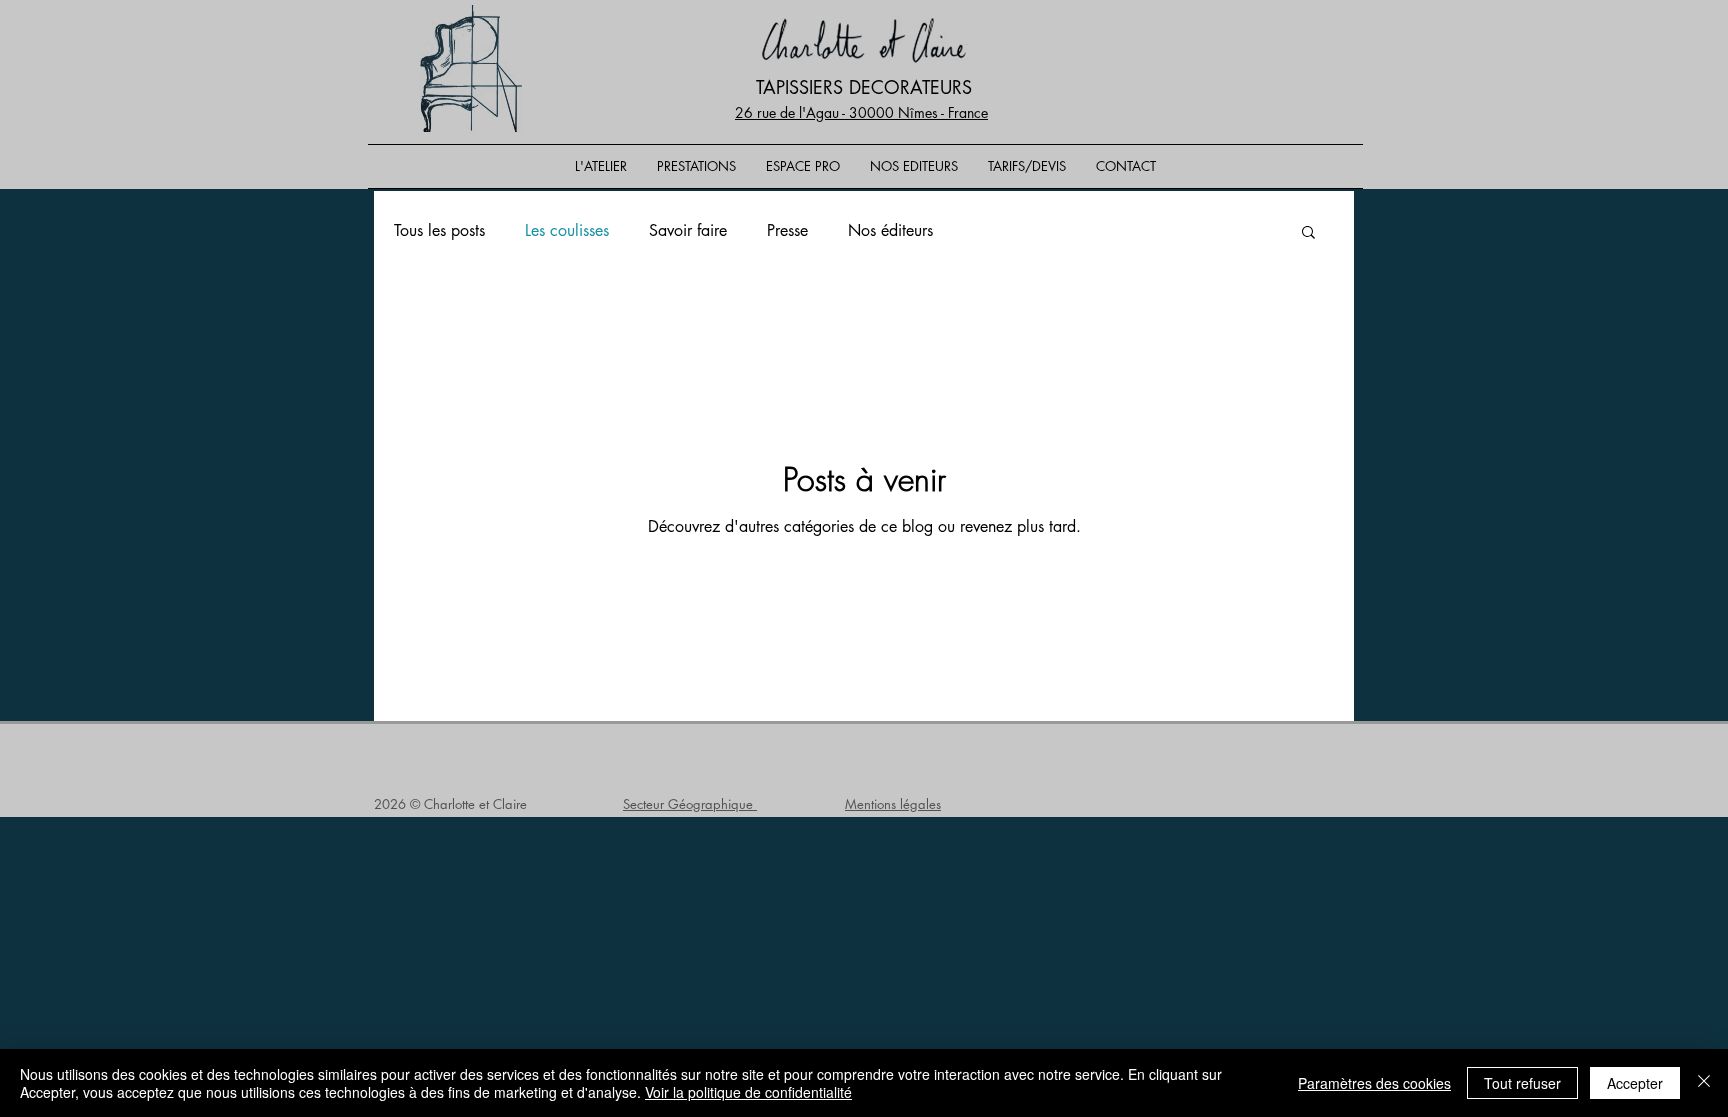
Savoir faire (688, 230)
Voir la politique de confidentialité (748, 1092)
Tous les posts (439, 230)
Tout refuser (1522, 1083)
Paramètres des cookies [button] (1374, 1083)
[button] (1308, 233)
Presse (787, 230)
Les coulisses (567, 230)
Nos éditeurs (890, 230)
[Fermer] (1704, 1083)
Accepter (1635, 1083)
